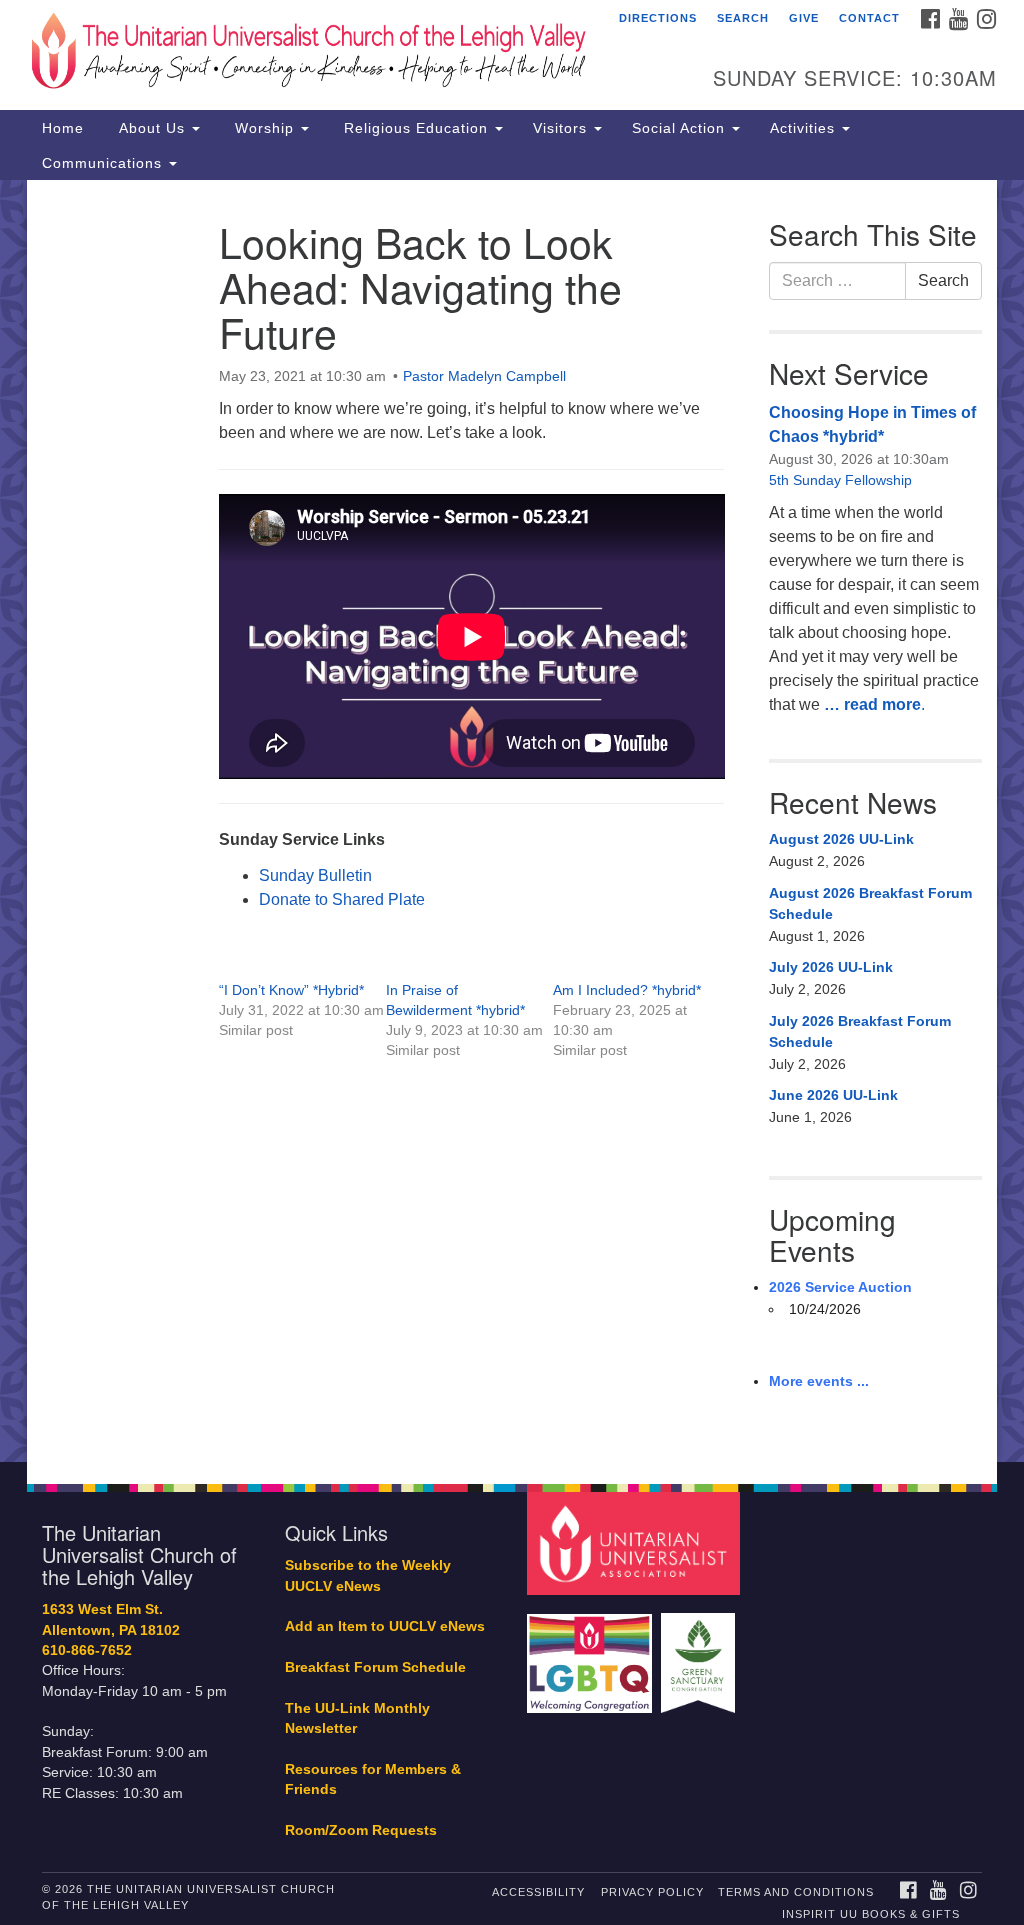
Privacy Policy (652, 1892)
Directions (658, 18)
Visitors (562, 128)
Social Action (681, 128)
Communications (104, 163)
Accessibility (538, 1892)
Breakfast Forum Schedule (375, 1667)
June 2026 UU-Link (833, 1095)
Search (743, 18)
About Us (152, 128)
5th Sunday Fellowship (840, 480)
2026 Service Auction (840, 1287)
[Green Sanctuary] (700, 1653)
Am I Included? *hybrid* (627, 990)
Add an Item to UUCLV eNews (385, 1626)
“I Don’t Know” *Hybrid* (291, 990)
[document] (512, 821)
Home (63, 128)
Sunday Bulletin (315, 875)
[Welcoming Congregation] (592, 1653)
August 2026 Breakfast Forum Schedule (870, 904)
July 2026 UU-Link (831, 967)
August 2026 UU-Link (841, 839)
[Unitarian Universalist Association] (635, 1542)
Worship (264, 128)
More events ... (819, 1381)
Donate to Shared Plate (342, 899)
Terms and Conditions (796, 1892)
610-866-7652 (87, 1650)
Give (804, 18)
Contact (869, 18)
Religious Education (416, 128)
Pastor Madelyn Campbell (484, 376)
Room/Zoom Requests (361, 1830)
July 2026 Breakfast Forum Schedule (860, 1032)
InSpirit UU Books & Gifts (871, 1914)
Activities (805, 128)
